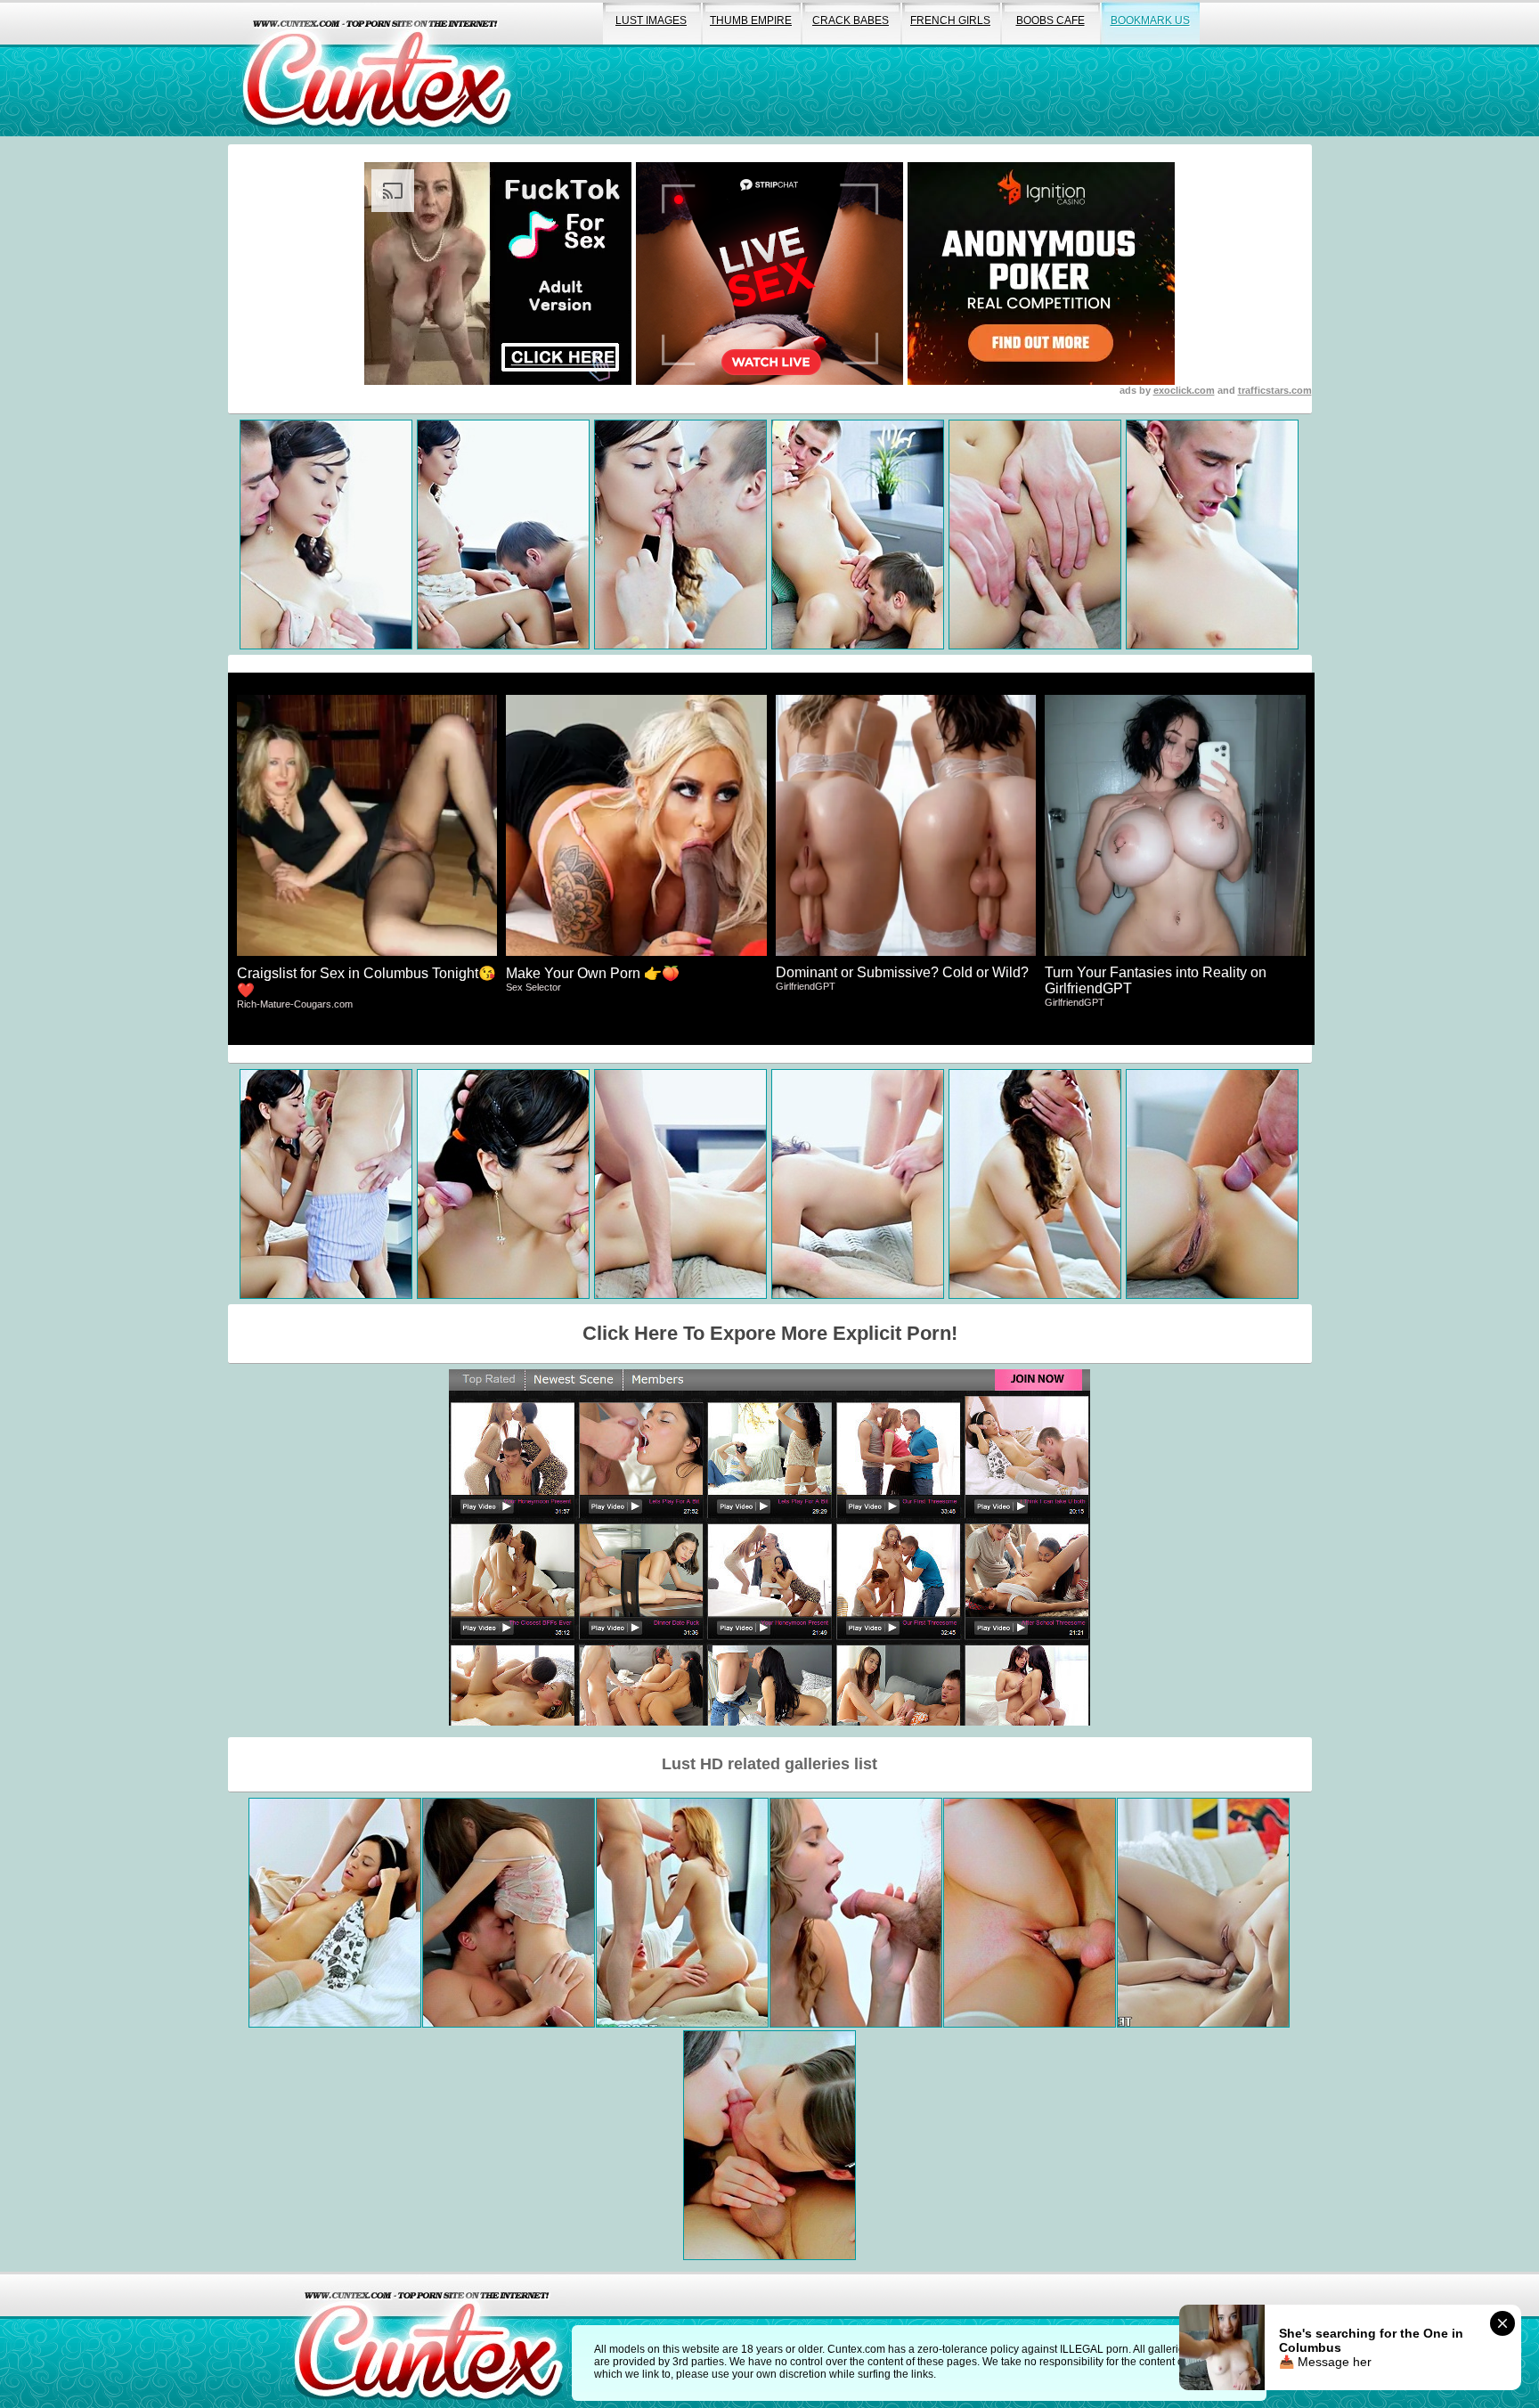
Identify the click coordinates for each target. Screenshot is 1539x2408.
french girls (950, 20)
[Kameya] (335, 1913)
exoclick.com (1184, 390)
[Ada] (1203, 1913)
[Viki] (509, 1913)
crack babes (851, 20)
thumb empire (751, 20)
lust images (651, 20)
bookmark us (1150, 20)
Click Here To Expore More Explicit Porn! (770, 1333)
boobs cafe (1050, 20)
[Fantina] (1030, 1913)
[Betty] (682, 1913)
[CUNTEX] (377, 68)
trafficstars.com (1275, 390)
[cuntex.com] (428, 2340)
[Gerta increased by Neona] (769, 2145)
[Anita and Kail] (856, 1913)
